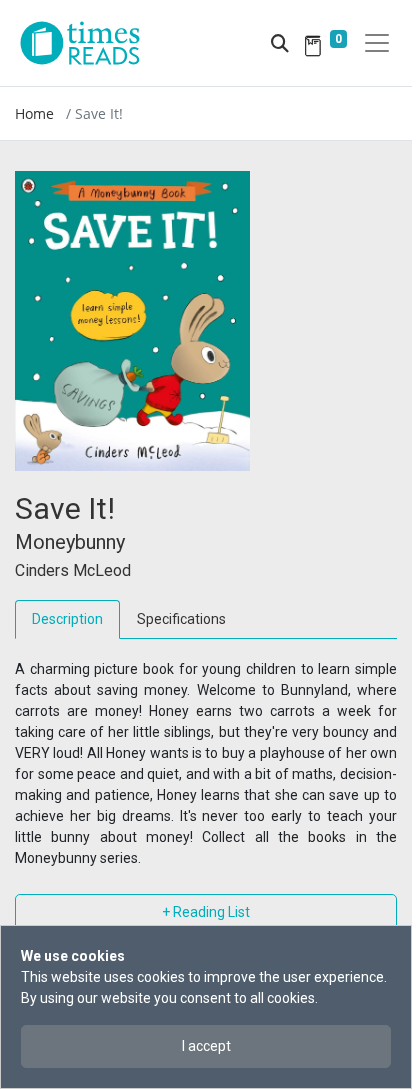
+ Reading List (206, 912)
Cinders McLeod (73, 570)
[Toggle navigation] (377, 43)
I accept (206, 1046)
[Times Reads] (88, 43)
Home (34, 113)
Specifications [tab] (181, 619)
